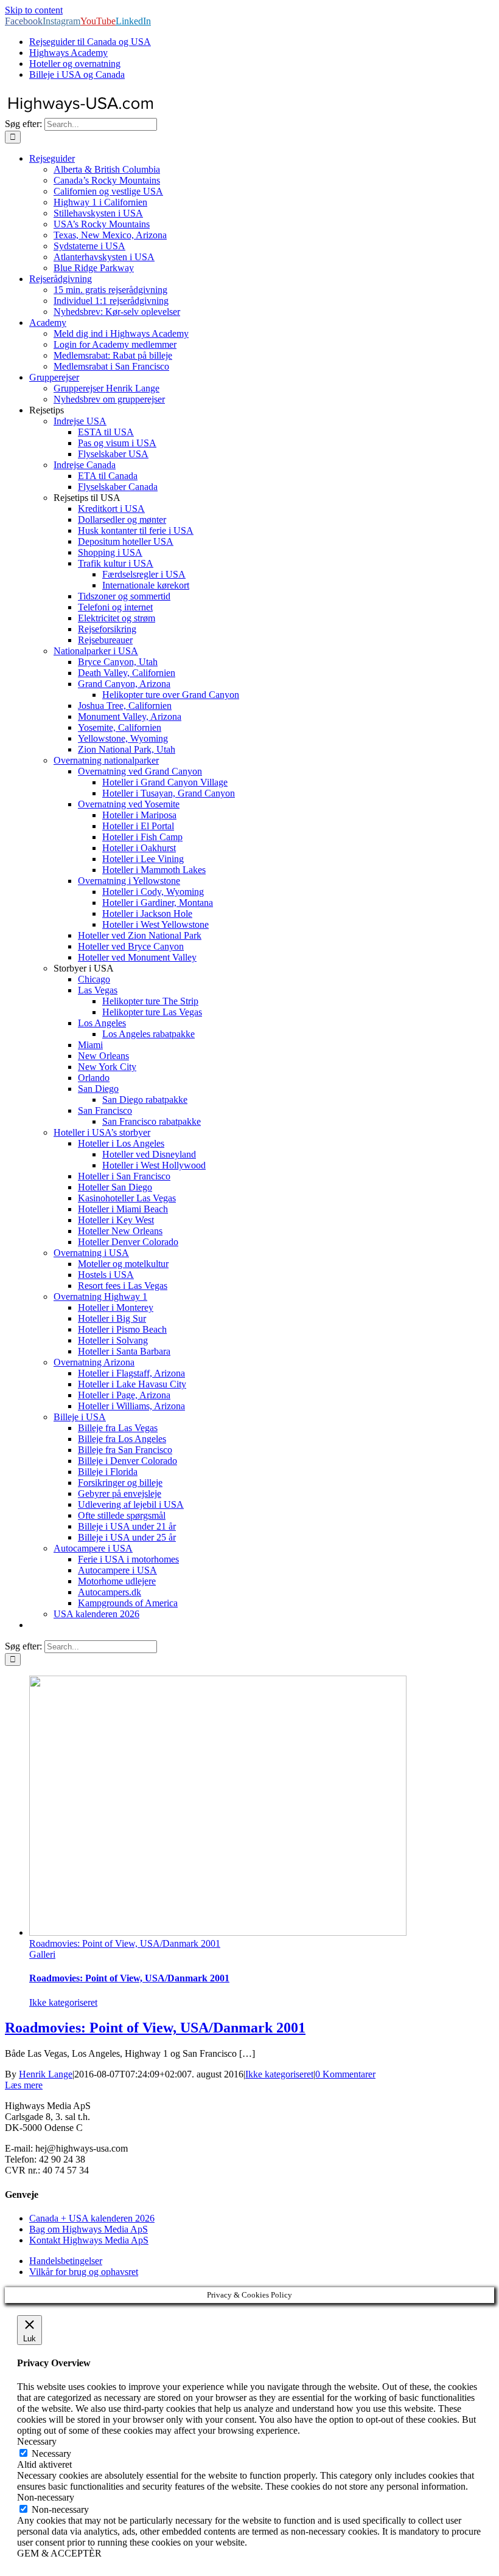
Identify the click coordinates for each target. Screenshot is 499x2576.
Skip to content (34, 10)
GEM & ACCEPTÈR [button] (59, 2553)
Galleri (42, 1954)
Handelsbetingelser (66, 2261)
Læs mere (24, 2085)
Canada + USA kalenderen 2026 (92, 2218)
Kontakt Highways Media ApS (89, 2240)
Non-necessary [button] (46, 2497)
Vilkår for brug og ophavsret (84, 2272)
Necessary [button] (37, 2441)
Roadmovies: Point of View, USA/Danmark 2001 (125, 1943)
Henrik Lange (46, 2074)
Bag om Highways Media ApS (89, 2229)
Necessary (51, 2453)
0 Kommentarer (345, 2074)
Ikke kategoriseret (63, 2002)
